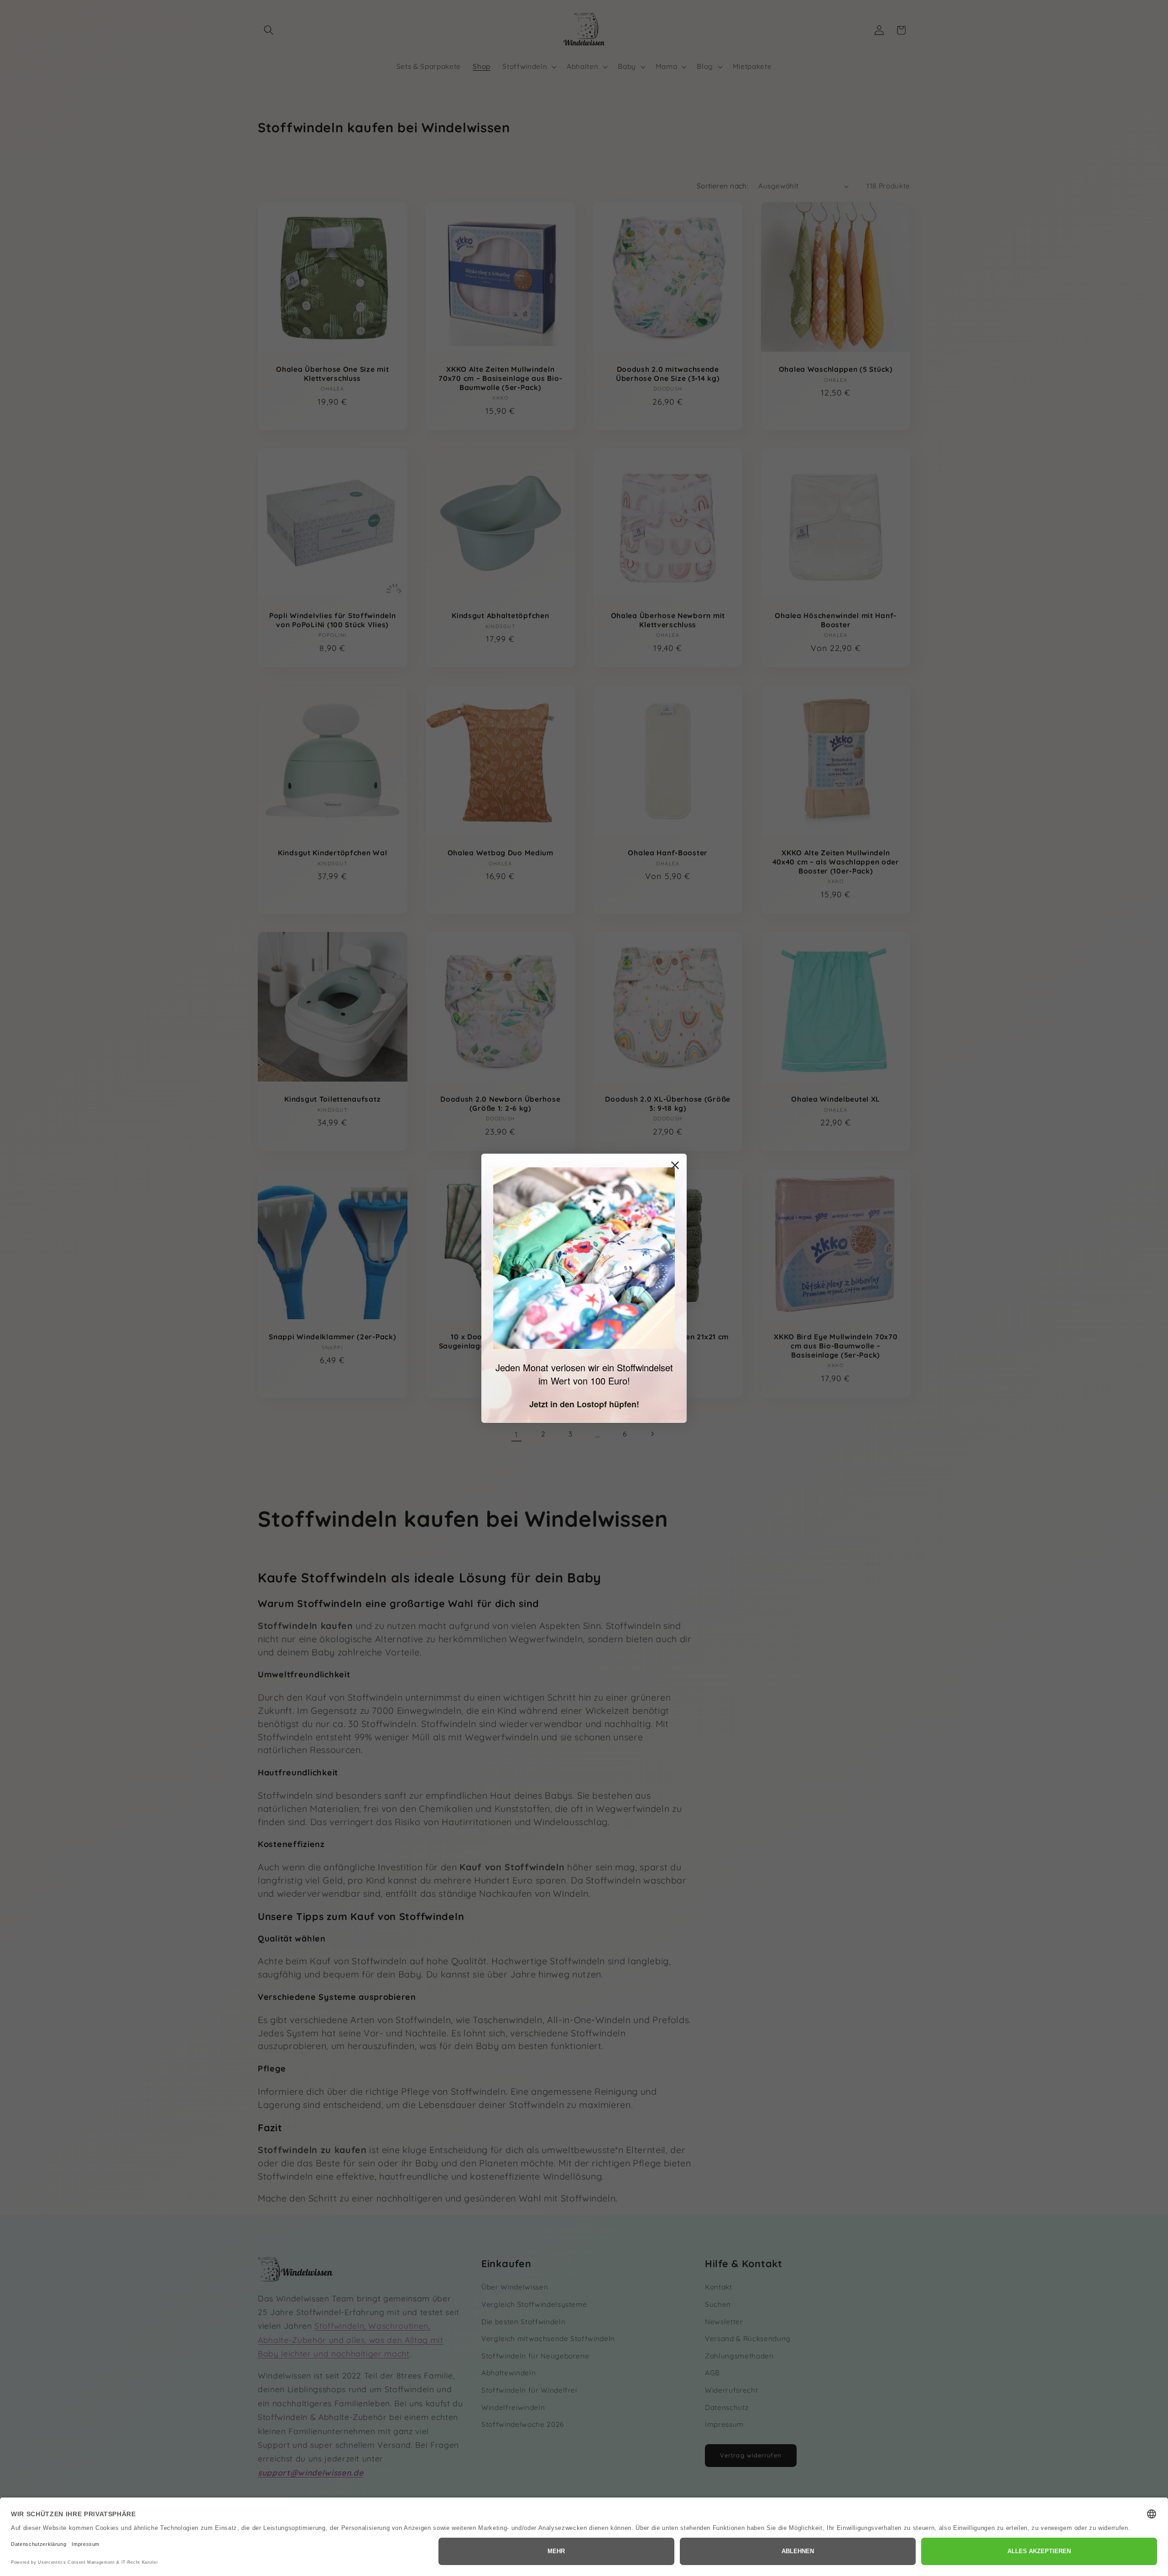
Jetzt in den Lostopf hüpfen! (584, 1404)
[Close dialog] (675, 1165)
